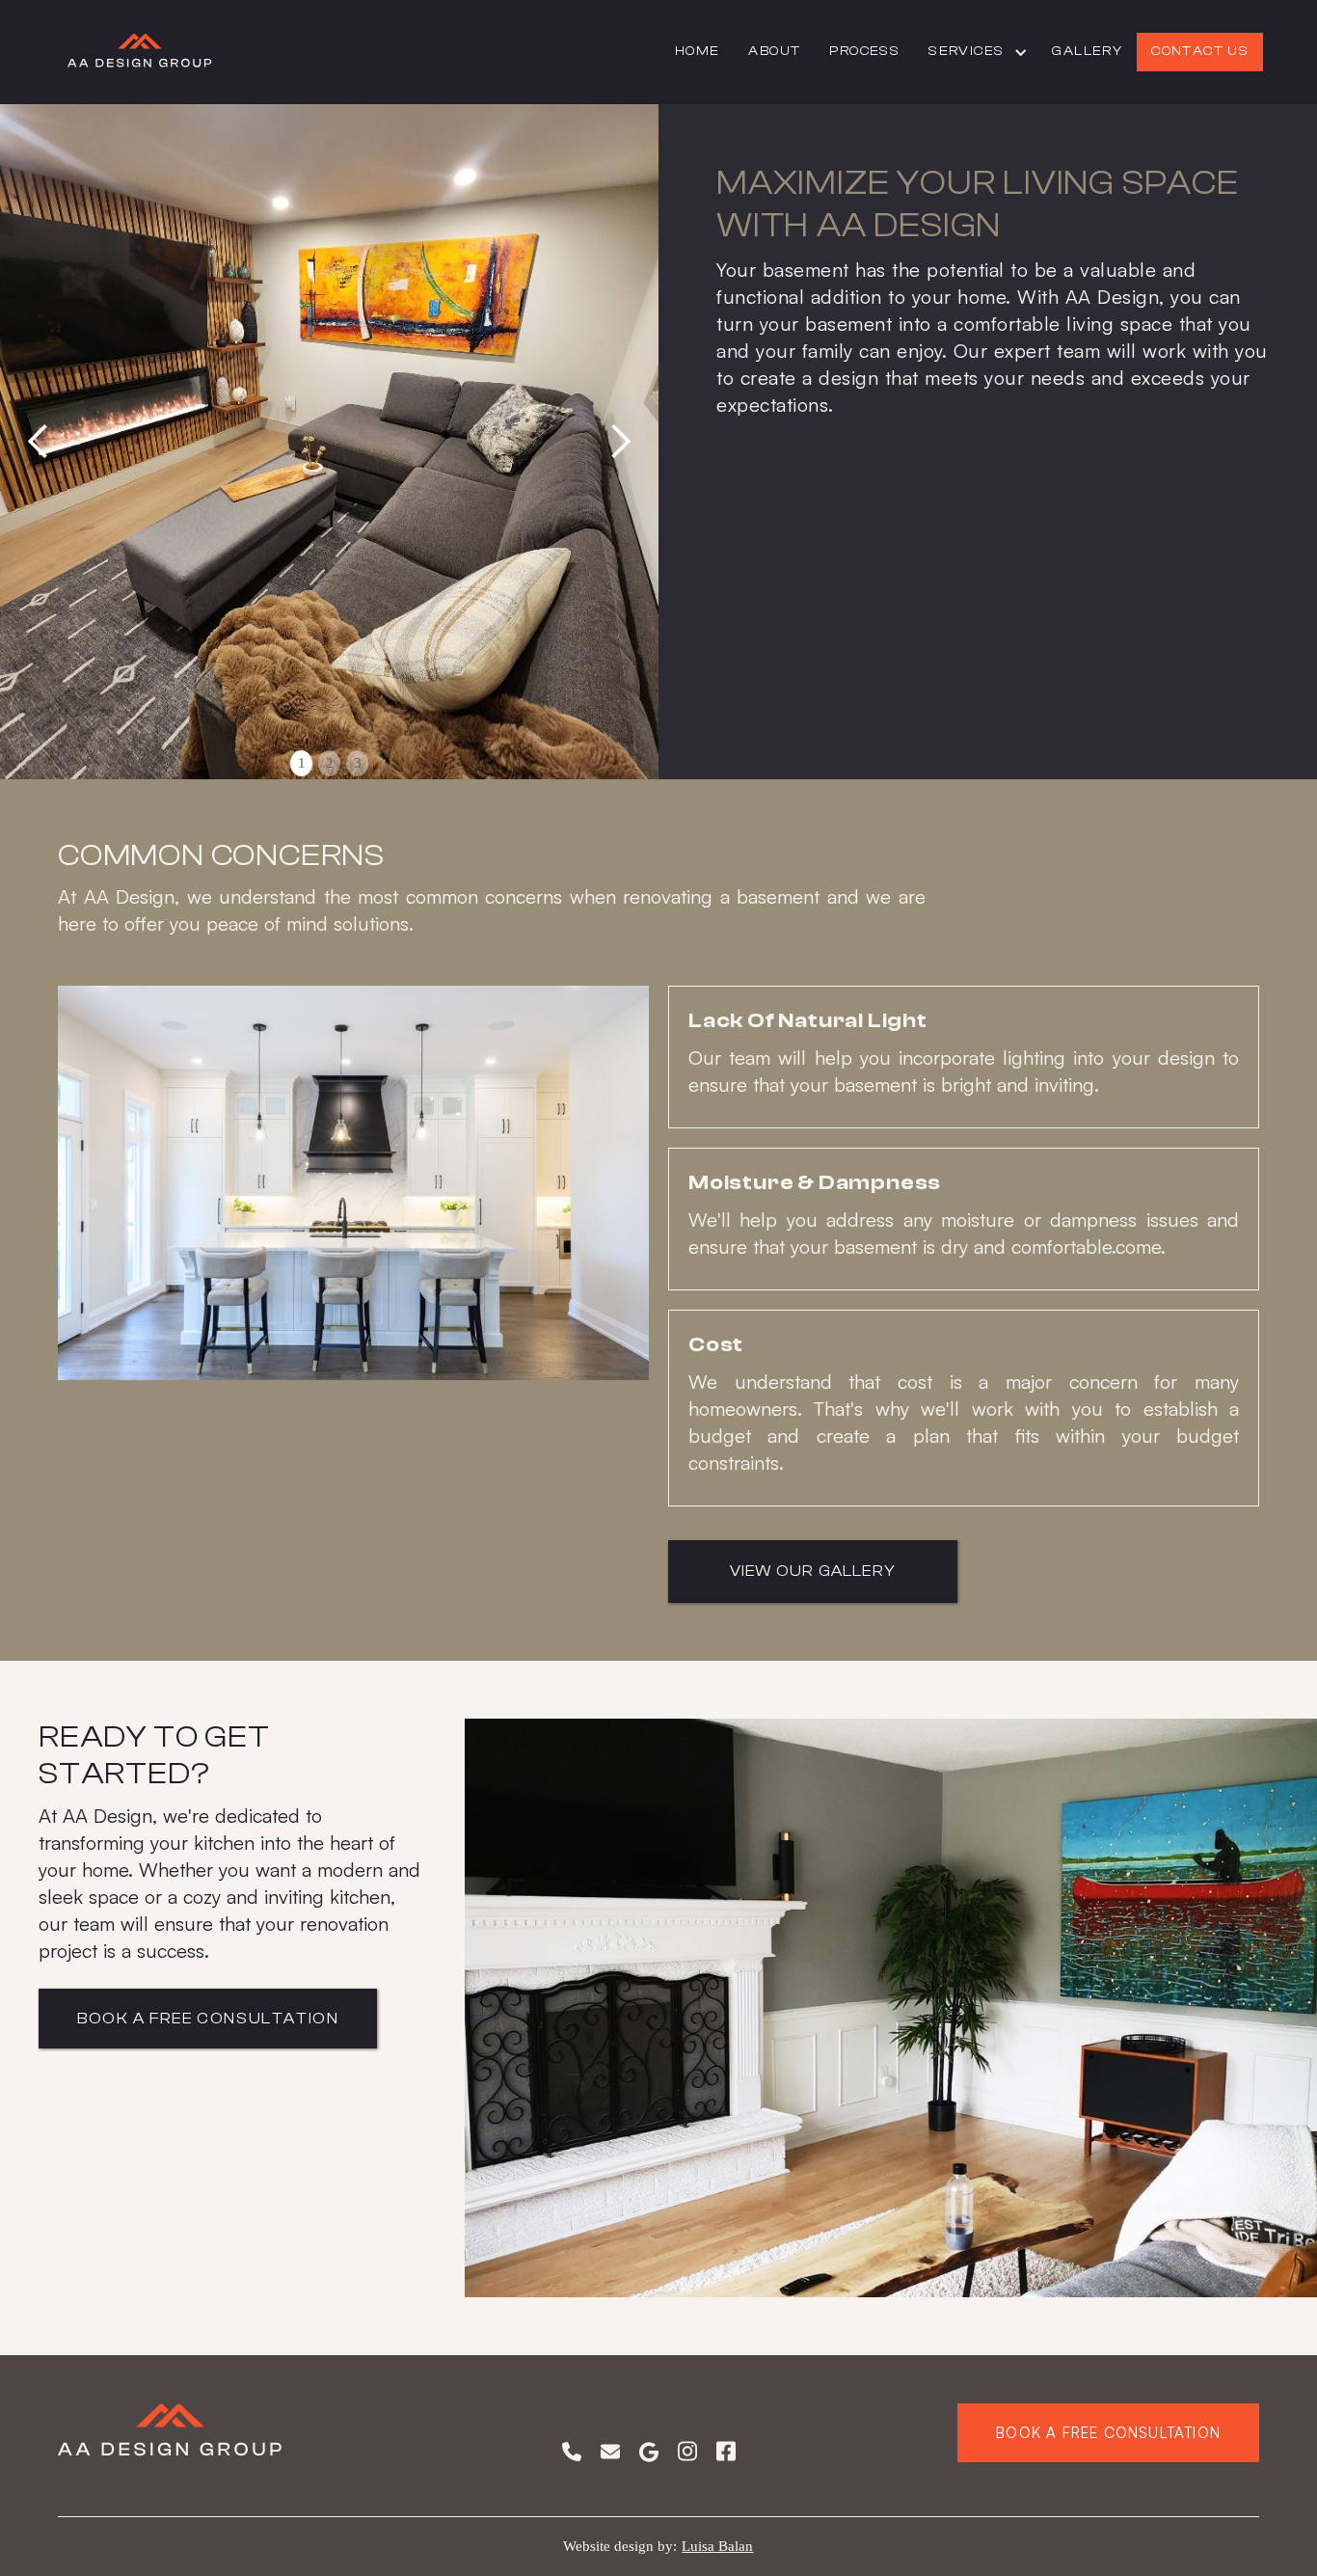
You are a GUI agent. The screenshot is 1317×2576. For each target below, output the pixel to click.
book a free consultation (208, 2019)
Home (698, 51)
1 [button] (302, 763)
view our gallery (813, 1571)
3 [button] (358, 763)
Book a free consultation (1108, 2433)
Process (864, 51)
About (774, 51)
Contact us (1200, 51)
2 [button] (330, 763)
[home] (140, 52)
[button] (976, 52)
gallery (1087, 51)
